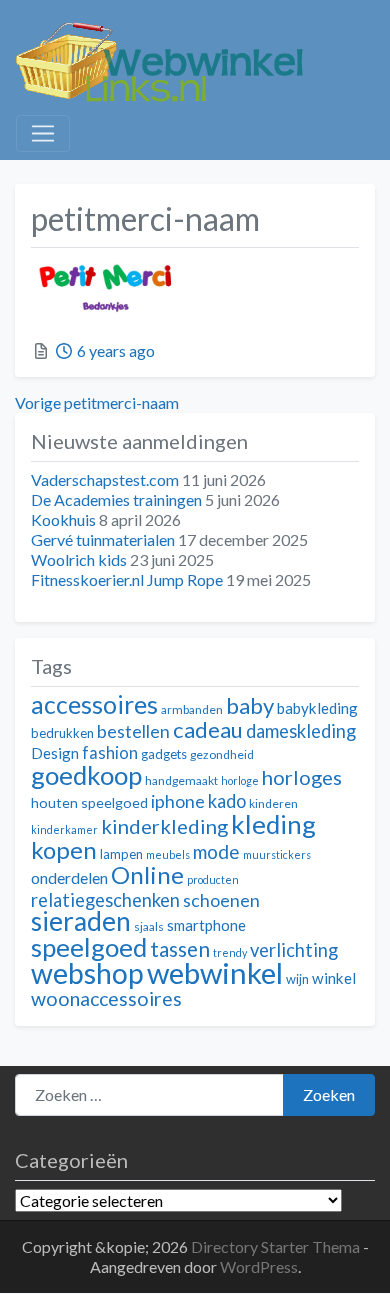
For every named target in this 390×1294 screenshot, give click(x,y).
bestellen (133, 731)
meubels (168, 854)
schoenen (221, 900)
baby (250, 705)
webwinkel (215, 972)
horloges (302, 777)
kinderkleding (164, 826)
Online (147, 874)
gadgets (164, 754)
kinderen (273, 803)
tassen (180, 948)
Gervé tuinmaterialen (103, 539)
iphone (178, 801)
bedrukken (62, 733)
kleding (273, 824)
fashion (110, 753)
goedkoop (86, 775)
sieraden (81, 921)
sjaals (149, 926)
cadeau (208, 729)
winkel (334, 978)
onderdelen (69, 877)
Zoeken (329, 1094)
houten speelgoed (89, 802)
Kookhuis (63, 519)
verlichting (294, 950)
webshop (87, 973)
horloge (240, 780)
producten (213, 879)
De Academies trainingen (116, 499)
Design (55, 753)
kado (227, 801)
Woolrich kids (79, 559)
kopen (64, 849)
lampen (121, 854)
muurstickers (277, 854)
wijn (297, 979)
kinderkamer (64, 829)
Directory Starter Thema (277, 1246)
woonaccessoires (106, 998)
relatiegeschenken (105, 900)
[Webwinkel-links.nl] (160, 58)
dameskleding (301, 731)
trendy (230, 952)
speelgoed (89, 947)
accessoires (94, 704)
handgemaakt (181, 780)
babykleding (317, 708)
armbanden (192, 709)
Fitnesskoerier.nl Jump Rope (127, 579)
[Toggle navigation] (43, 134)
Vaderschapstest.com (105, 479)
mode (216, 851)
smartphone (206, 925)
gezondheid (222, 754)
